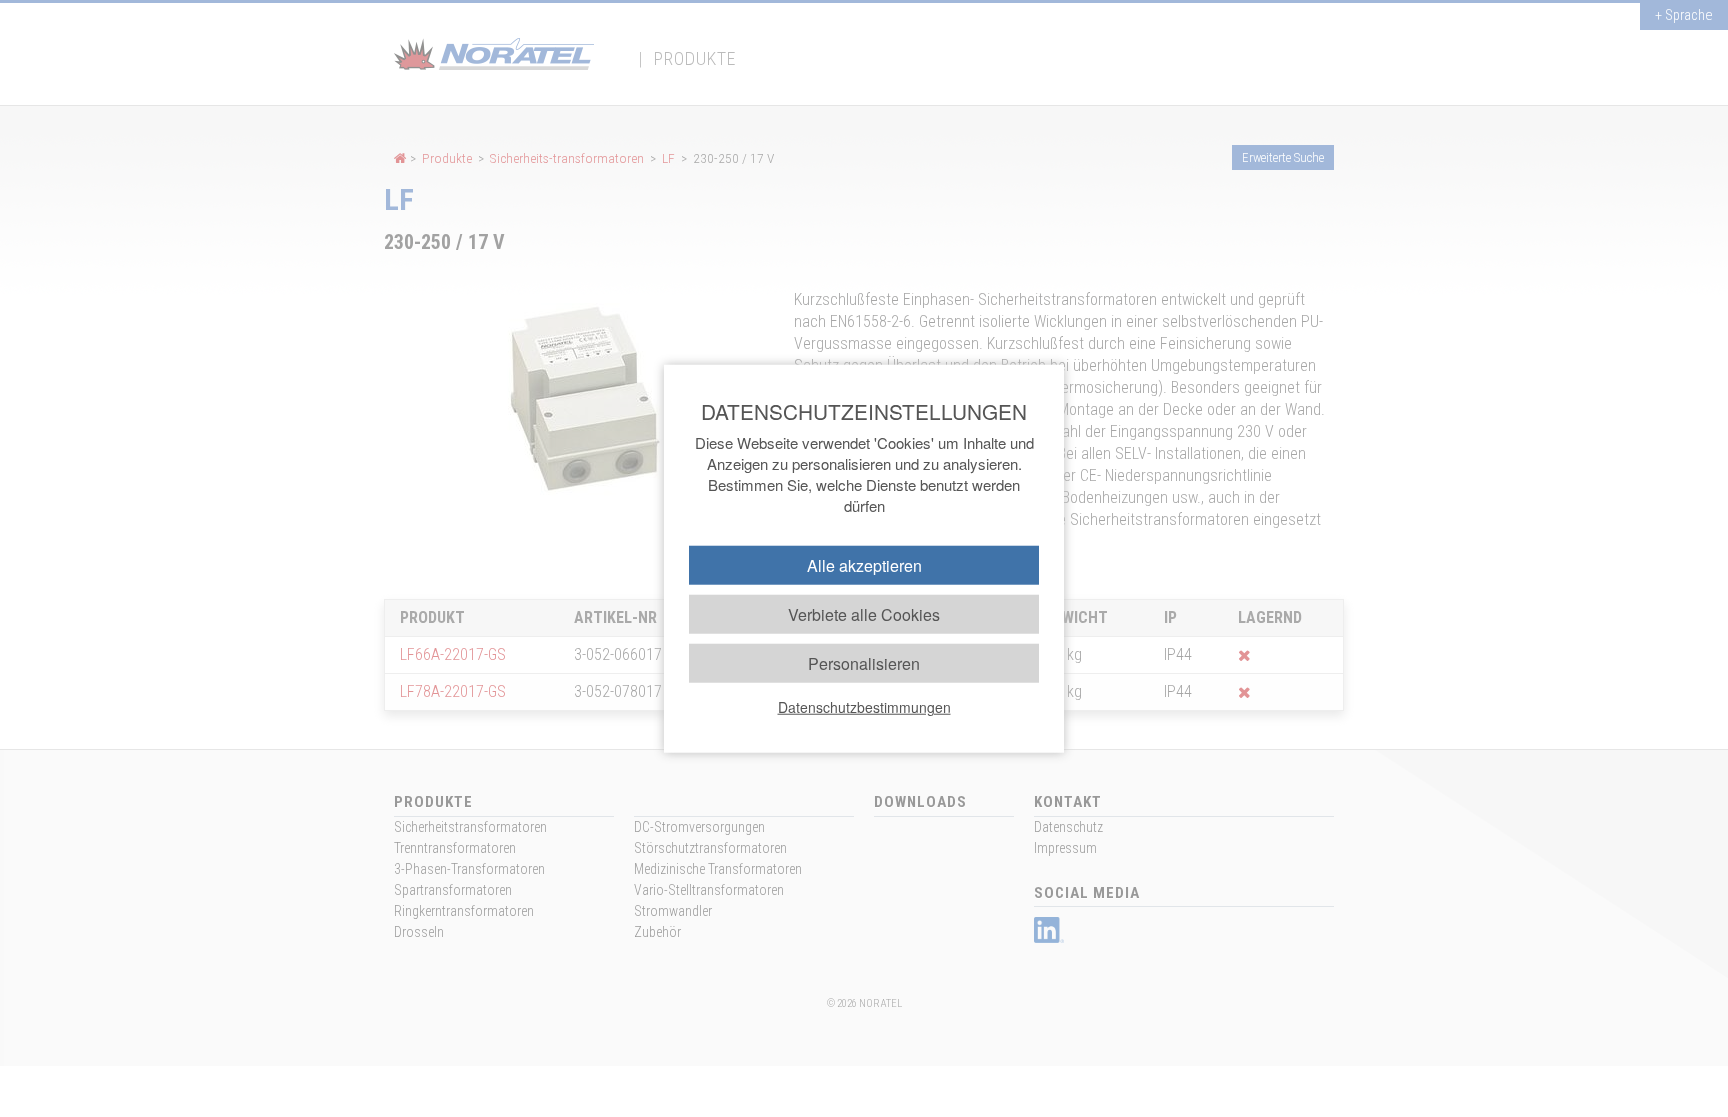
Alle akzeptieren (864, 564)
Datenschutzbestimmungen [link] (864, 707)
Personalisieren (864, 663)
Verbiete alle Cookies (864, 613)
